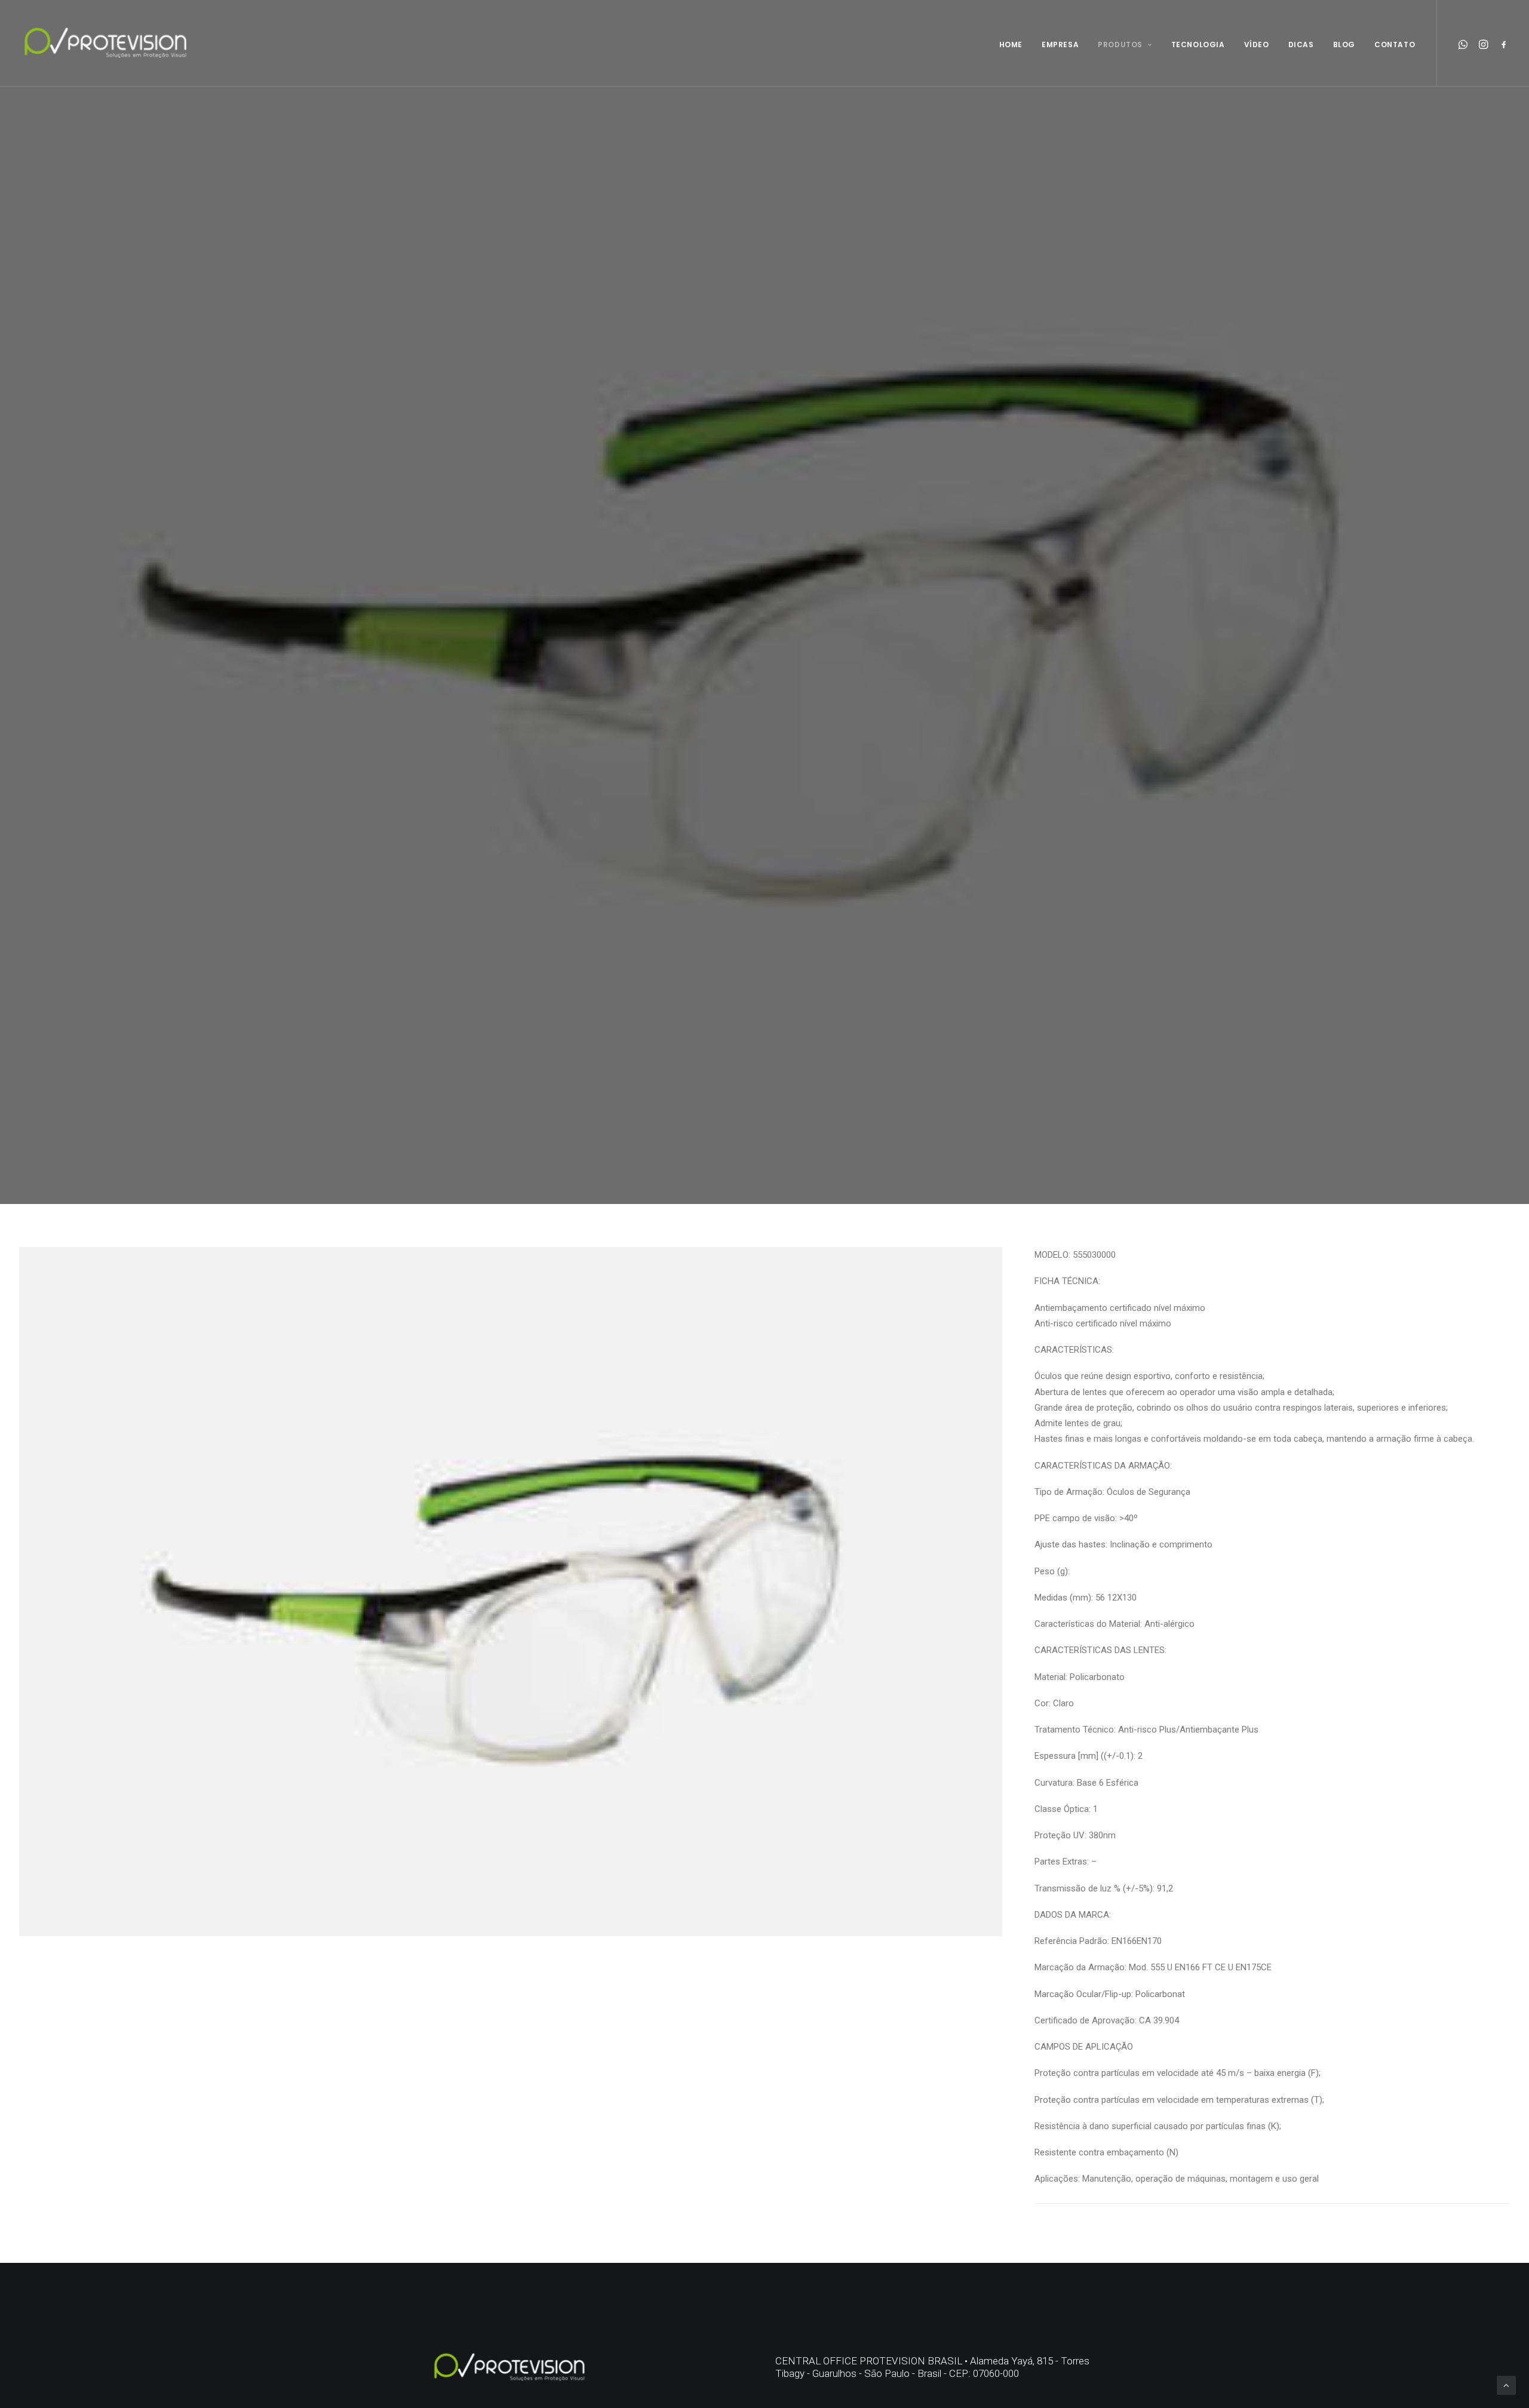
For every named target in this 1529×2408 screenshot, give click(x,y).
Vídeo (1257, 44)
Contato (1395, 44)
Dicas (1301, 44)
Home (1011, 44)
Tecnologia (1198, 44)
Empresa (1060, 44)
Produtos (1120, 44)
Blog (1344, 44)
